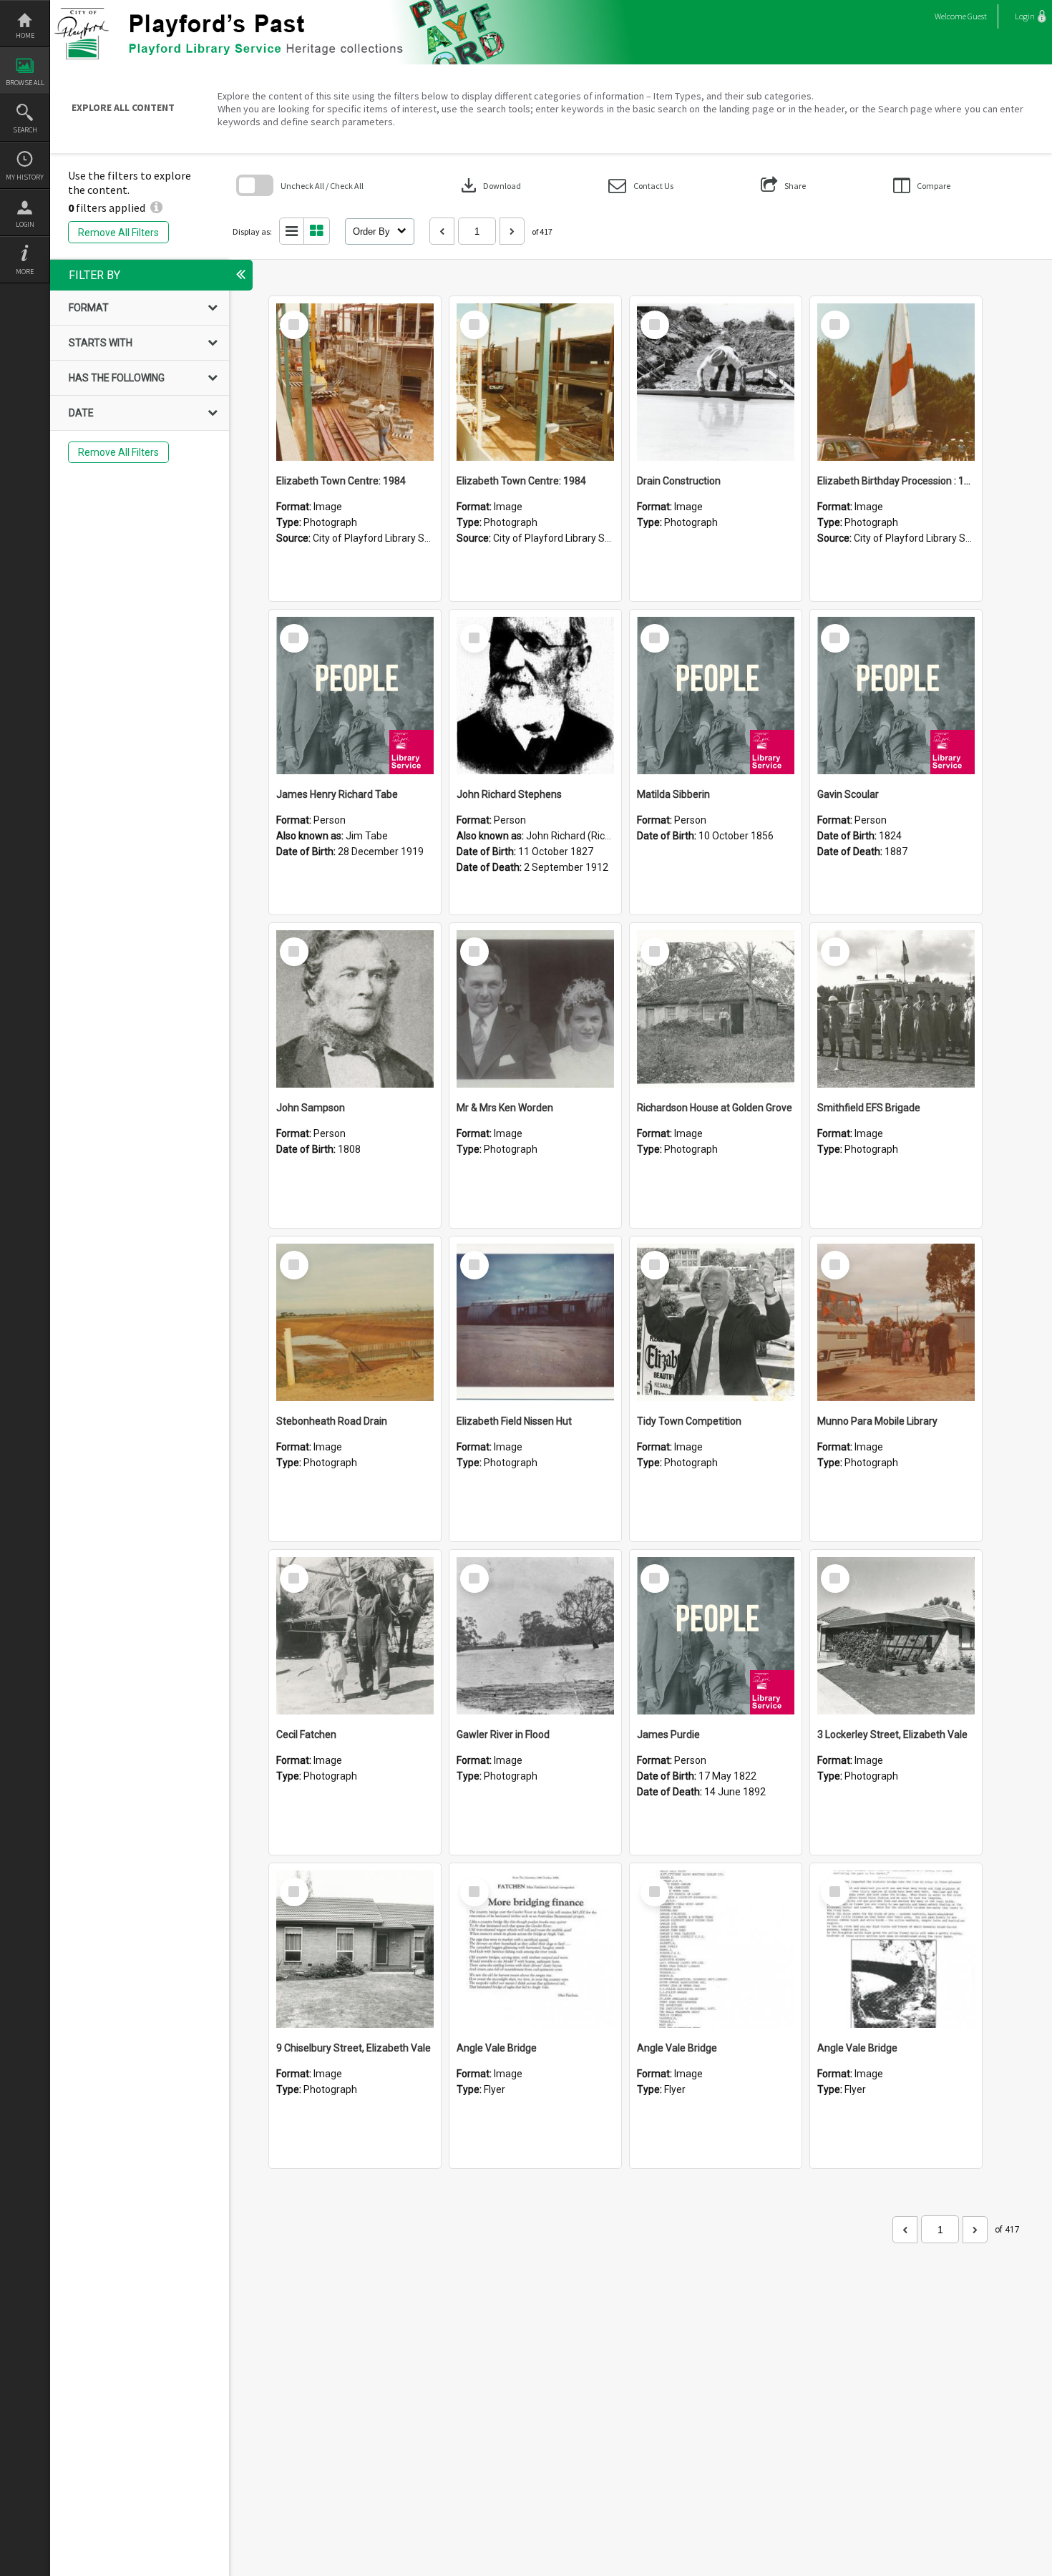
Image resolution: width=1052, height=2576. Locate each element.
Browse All (25, 83)
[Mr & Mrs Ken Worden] (535, 1009)
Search (25, 130)
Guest (977, 16)
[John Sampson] (355, 1009)
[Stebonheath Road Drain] (355, 1322)
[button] (641, 186)
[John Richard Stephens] (535, 696)
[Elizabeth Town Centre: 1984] (355, 382)
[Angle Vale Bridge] (535, 1949)
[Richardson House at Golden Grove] (716, 1009)
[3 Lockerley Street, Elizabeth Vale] (896, 1636)
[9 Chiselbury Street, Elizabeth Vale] (355, 1949)
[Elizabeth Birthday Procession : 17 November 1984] (896, 382)
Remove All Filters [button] (118, 233)
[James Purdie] (716, 1636)
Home (25, 35)
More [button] (25, 272)
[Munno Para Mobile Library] (896, 1322)
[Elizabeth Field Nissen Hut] (535, 1322)
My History (25, 177)
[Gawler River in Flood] (535, 1636)
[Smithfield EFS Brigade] (896, 1009)
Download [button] (490, 185)
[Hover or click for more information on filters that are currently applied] (156, 208)
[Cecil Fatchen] (355, 1636)
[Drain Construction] (716, 382)
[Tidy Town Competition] (716, 1322)
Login (25, 224)
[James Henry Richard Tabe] (355, 696)
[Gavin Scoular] (896, 696)
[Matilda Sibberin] (716, 696)
